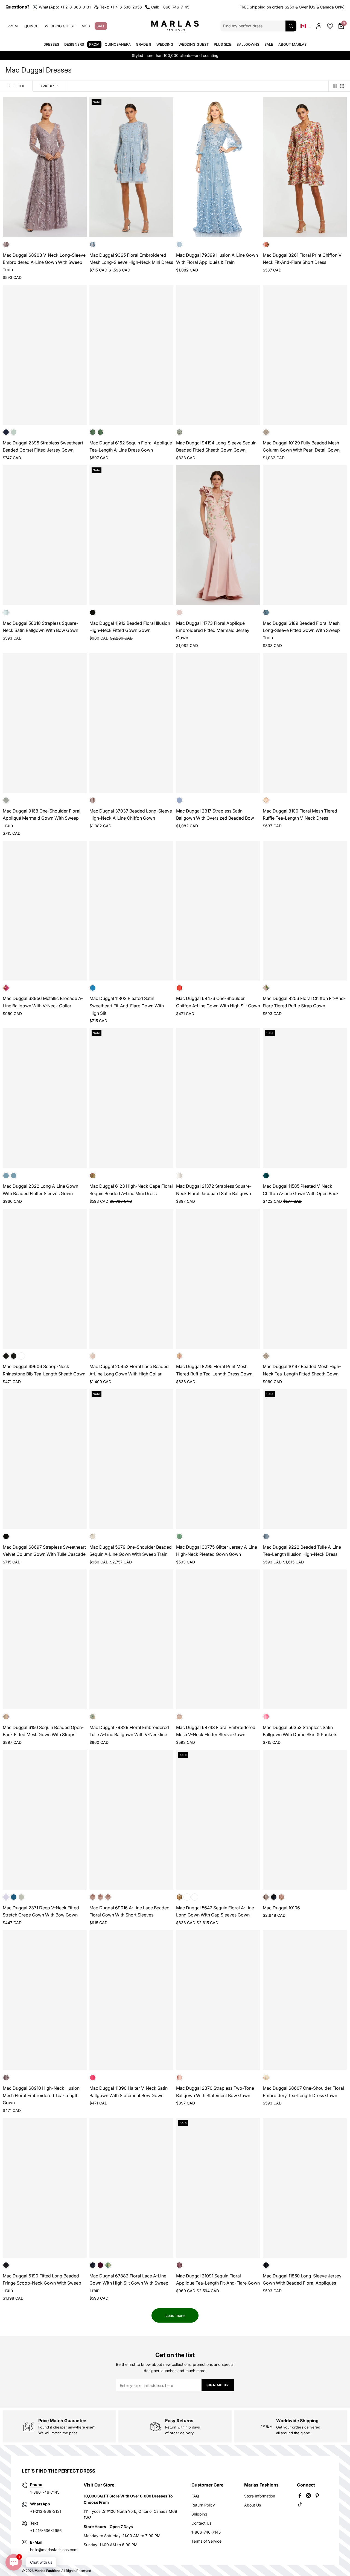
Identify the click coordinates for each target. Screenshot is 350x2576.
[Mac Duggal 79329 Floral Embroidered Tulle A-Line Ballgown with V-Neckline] (131, 1639)
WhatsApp (40, 2504)
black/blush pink (179, 2078)
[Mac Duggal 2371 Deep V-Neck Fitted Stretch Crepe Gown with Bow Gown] (45, 1820)
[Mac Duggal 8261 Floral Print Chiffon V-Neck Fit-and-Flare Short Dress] (305, 167)
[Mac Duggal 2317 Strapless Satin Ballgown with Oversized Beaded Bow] (218, 723)
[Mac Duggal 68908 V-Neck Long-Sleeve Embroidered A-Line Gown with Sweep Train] (45, 167)
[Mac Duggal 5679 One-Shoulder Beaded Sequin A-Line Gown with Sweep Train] (131, 1459)
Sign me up (218, 2385)
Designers (74, 44)
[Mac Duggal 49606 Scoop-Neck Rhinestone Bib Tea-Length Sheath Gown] (45, 1279)
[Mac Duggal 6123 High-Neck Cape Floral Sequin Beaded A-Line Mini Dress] (131, 1098)
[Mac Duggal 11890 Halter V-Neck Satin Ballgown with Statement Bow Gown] (131, 2000)
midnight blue (6, 432)
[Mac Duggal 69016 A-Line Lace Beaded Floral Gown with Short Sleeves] (131, 1820)
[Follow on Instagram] (308, 2496)
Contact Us (201, 2523)
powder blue (93, 244)
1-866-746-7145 (206, 2532)
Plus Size (223, 44)
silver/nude (266, 432)
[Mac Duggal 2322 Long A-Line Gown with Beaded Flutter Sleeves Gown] (45, 1098)
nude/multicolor (93, 1176)
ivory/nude (266, 1356)
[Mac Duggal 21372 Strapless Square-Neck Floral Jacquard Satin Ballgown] (218, 1098)
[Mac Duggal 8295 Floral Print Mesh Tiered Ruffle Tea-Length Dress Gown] (218, 1279)
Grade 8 (144, 44)
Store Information (260, 2496)
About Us (253, 2505)
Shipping (199, 2514)
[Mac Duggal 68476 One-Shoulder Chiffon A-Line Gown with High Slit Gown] (218, 911)
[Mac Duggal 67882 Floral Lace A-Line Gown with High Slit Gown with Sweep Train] (131, 2188)
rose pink (14, 1176)
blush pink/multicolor (266, 800)
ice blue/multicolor (195, 1897)
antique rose (93, 432)
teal (266, 1176)
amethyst (100, 2265)
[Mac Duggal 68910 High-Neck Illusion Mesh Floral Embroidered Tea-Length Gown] (45, 2000)
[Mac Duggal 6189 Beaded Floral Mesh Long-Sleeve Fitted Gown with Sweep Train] (305, 535)
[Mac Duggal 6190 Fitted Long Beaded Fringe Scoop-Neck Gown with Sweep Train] (45, 2188)
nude (6, 1717)
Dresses (51, 44)
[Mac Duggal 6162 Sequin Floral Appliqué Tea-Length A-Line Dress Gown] (131, 355)
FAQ (195, 2496)
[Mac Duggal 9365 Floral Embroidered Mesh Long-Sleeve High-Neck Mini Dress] (131, 167)
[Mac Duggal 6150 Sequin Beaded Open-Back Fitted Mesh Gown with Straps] (45, 1639)
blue (179, 244)
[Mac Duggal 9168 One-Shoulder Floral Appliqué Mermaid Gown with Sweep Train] (45, 723)
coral (187, 1897)
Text (34, 2523)
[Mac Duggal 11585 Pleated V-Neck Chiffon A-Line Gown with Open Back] (305, 1098)
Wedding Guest (60, 26)
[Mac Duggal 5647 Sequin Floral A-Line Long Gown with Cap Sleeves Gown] (218, 1820)
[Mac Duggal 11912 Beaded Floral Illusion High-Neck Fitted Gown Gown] (131, 535)
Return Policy (203, 2505)
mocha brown (93, 1897)
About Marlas (292, 44)
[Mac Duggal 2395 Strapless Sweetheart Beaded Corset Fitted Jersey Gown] (45, 355)
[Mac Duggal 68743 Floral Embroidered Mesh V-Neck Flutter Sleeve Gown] (218, 1639)
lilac (6, 1897)
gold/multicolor (179, 1897)
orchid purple (179, 2265)
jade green (179, 432)
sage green (14, 432)
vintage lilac (6, 244)
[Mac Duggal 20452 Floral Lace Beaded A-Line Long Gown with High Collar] (131, 1279)
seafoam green (6, 612)
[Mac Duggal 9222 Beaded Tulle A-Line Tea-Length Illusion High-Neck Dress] (305, 1459)
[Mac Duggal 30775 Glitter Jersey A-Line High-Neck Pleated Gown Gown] (218, 1459)
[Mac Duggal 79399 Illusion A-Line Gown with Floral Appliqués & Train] (218, 167)
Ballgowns (248, 44)
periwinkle (108, 1897)
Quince (31, 26)
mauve (6, 2078)
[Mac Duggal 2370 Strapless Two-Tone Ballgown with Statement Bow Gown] (218, 2000)
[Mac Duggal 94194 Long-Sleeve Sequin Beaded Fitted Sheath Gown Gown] (218, 355)
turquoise (93, 988)
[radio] (335, 86)
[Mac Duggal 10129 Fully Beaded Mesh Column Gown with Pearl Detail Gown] (305, 355)
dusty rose (93, 800)
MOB (86, 26)
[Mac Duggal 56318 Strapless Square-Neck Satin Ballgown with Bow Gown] (45, 535)
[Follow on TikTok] (300, 2504)
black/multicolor (93, 612)
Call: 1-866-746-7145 (170, 7)
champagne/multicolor (179, 1176)
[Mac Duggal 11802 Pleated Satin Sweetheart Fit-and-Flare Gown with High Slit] (131, 911)
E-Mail (36, 2542)
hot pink (93, 2078)
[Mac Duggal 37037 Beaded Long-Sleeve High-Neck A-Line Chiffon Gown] (131, 723)
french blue (6, 1176)
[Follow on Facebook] (300, 2496)
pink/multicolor (266, 244)
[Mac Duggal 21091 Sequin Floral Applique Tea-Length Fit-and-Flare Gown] (218, 2188)
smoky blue (266, 612)
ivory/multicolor (179, 1356)
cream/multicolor (93, 1717)
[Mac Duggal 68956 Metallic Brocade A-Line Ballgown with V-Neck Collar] (45, 911)
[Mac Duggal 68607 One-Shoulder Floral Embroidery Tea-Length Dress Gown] (305, 2000)
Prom (13, 26)
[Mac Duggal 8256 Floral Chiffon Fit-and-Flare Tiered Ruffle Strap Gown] (305, 911)
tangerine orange (179, 988)
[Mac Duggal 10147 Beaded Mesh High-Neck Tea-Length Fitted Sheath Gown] (305, 1279)
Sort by (48, 86)
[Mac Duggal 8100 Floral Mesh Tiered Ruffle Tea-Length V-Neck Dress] (305, 723)
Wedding (165, 44)
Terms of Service (206, 2541)
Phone (36, 2484)
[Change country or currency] (306, 26)
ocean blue (14, 1897)
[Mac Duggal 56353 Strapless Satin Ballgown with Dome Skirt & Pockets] (305, 1639)
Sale (101, 26)
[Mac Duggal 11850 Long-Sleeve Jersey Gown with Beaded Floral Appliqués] (305, 2188)
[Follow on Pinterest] (317, 2496)
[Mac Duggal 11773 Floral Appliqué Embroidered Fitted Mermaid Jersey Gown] (218, 535)
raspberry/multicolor (6, 988)
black (6, 1356)
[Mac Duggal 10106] (305, 1820)
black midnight (274, 1897)
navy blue (100, 1897)
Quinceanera (118, 44)
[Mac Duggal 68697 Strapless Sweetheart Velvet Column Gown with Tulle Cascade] (45, 1459)
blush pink (179, 612)
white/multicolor (266, 988)
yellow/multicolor (266, 2078)
